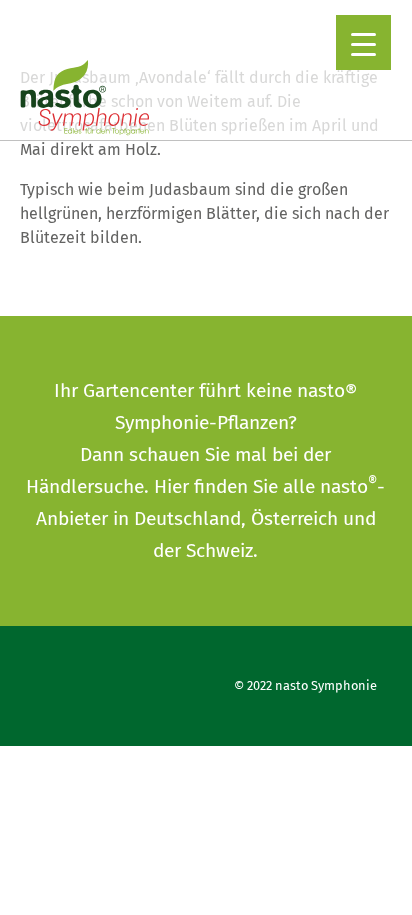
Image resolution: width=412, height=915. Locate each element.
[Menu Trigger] (363, 42)
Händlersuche (85, 486)
